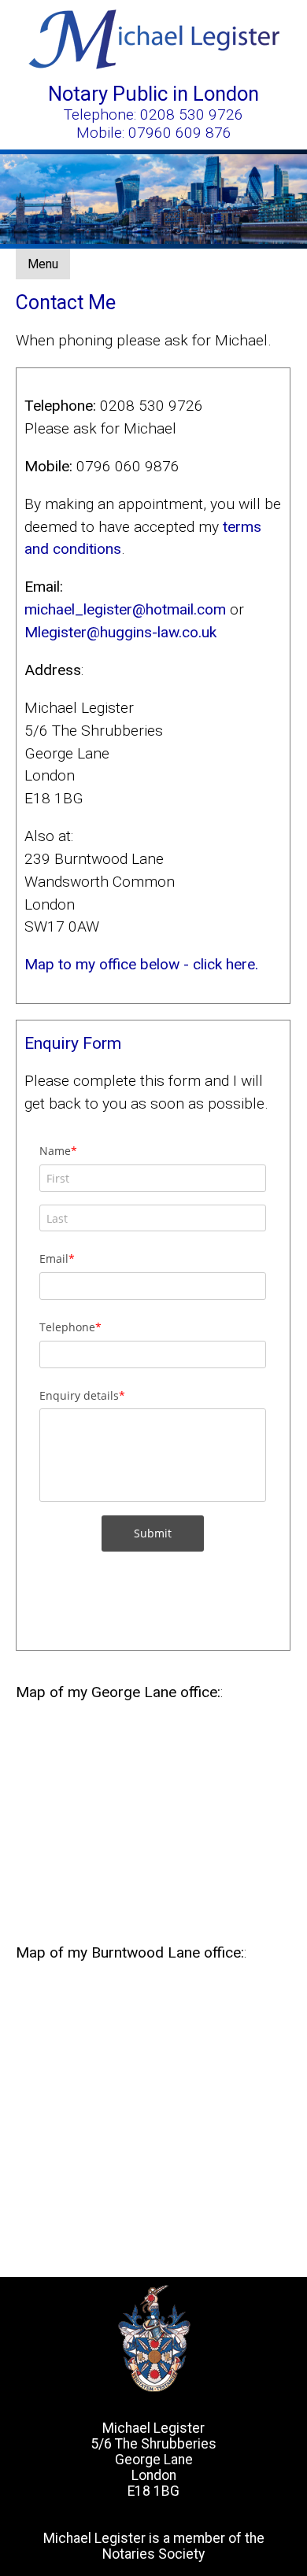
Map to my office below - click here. (141, 964)
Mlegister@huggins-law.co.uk (120, 632)
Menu (43, 264)
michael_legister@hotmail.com (125, 609)
